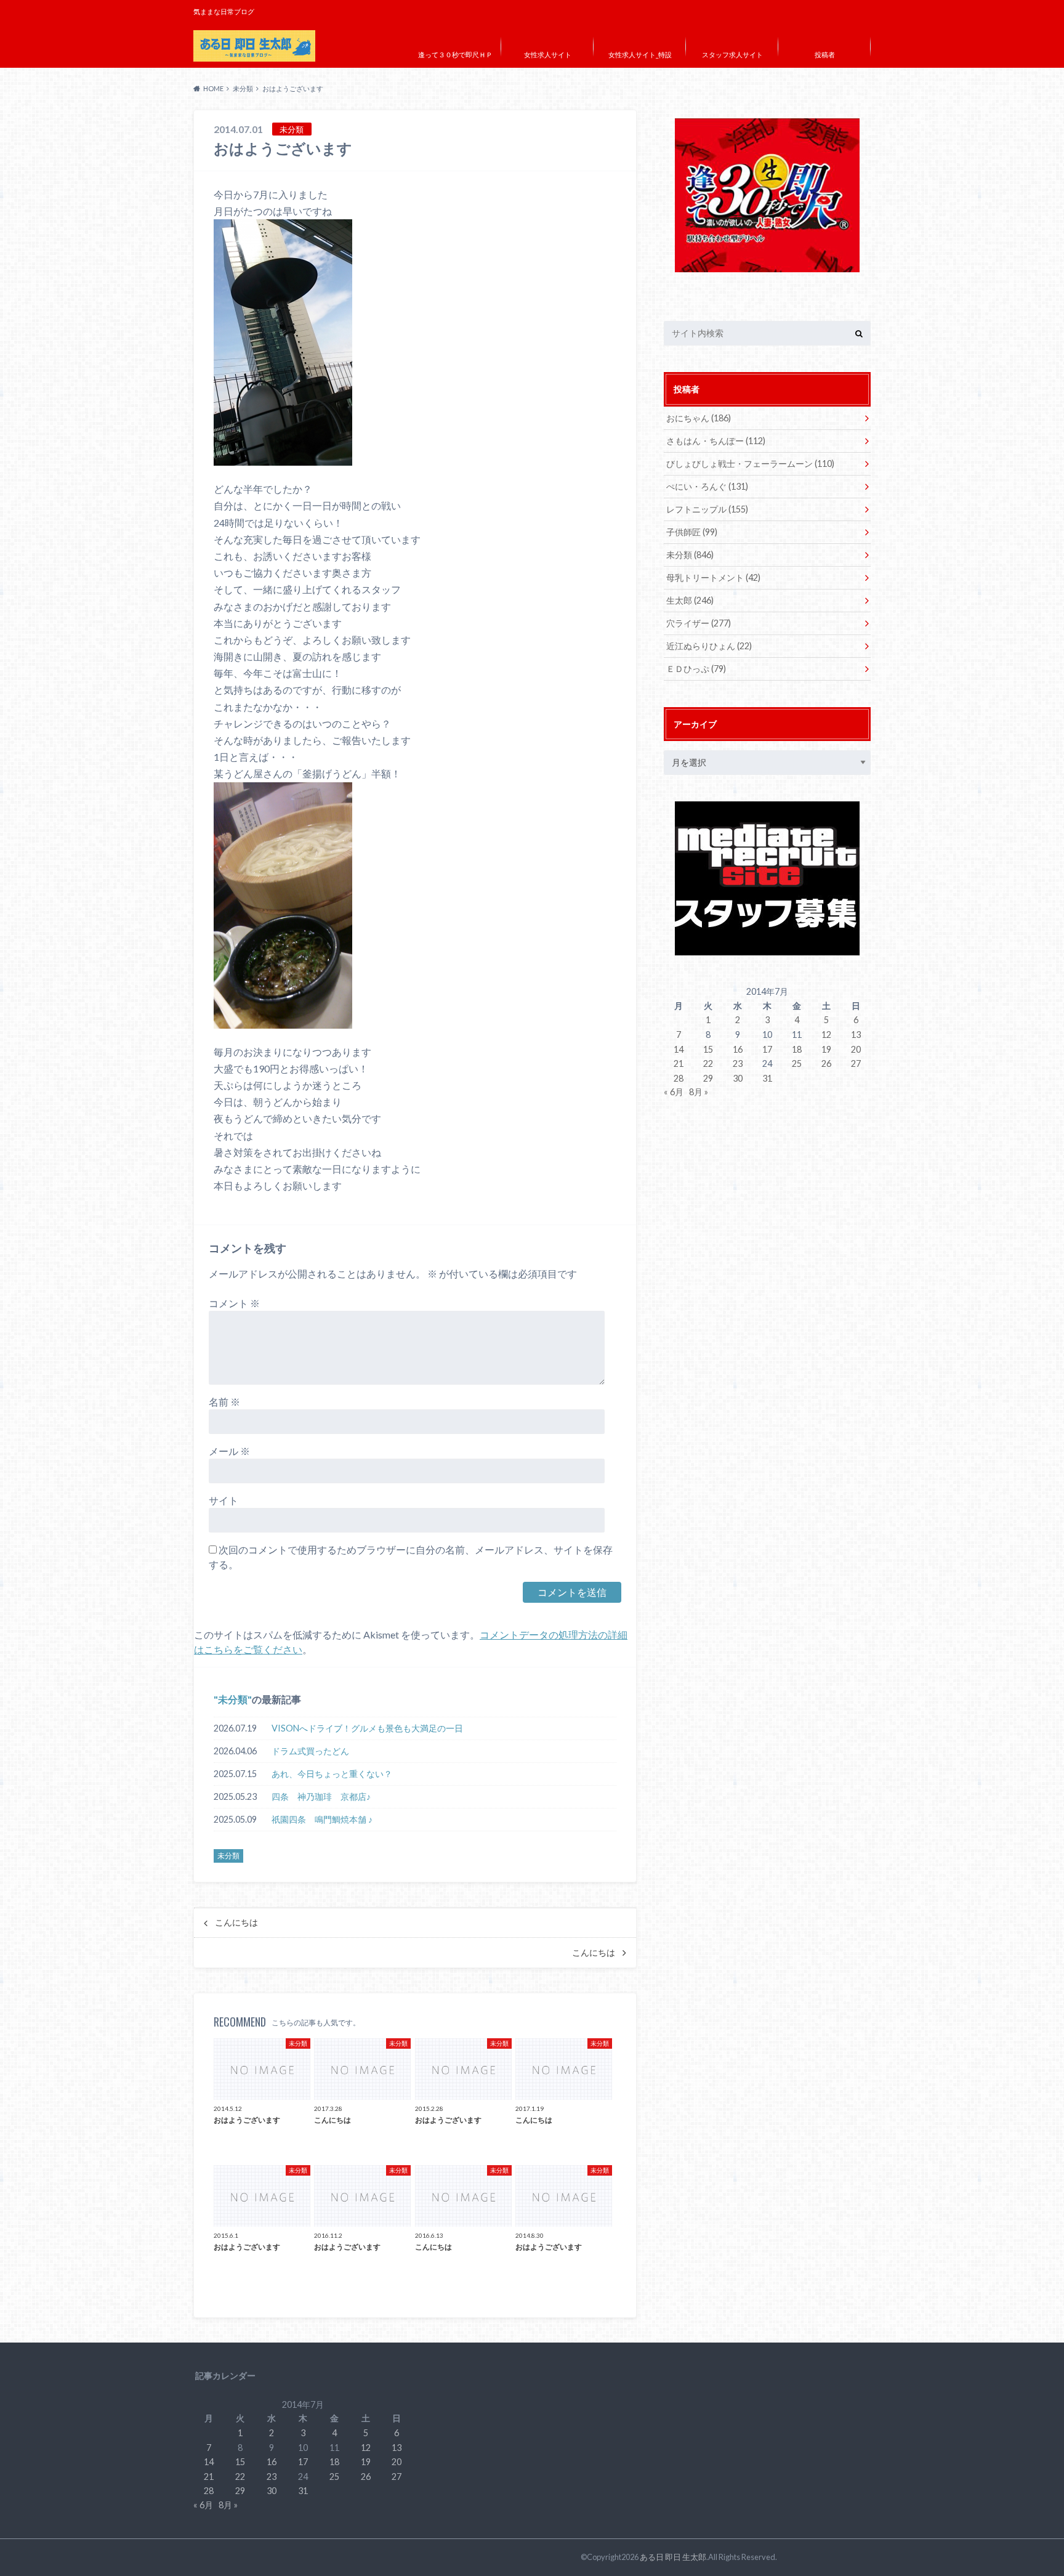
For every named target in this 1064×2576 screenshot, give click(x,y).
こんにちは (236, 1922)
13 (856, 1035)
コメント (234, 1303)
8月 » (699, 1092)
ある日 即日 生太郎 (673, 2557)
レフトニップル (707, 509)
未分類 (233, 1699)
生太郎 (690, 600)
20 (856, 1049)
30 (738, 1078)
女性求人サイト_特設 (640, 55)
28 (679, 1078)
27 (856, 1063)
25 (797, 1063)
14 (679, 1049)
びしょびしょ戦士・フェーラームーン (750, 464)
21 (679, 1063)
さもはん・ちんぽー (716, 441)
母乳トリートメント (713, 577)
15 (708, 1049)
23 (738, 1063)
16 (738, 1049)
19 (826, 1049)
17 (767, 1049)
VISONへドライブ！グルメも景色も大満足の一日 (367, 1728)
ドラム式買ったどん (310, 1751)
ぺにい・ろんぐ (707, 486)
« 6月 (674, 1092)
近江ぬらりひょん (709, 646)
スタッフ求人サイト (732, 55)
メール (229, 1451)
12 (826, 1035)
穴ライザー (699, 623)
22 (708, 1063)
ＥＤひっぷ (696, 669)
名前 (224, 1402)
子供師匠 (692, 532)
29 (708, 1078)
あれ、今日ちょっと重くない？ (332, 1774)
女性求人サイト (548, 55)
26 (826, 1063)
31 (767, 1078)
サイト (224, 1500)
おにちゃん (699, 418)
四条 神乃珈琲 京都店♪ (321, 1796)
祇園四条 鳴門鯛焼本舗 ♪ (322, 1819)
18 (797, 1049)
